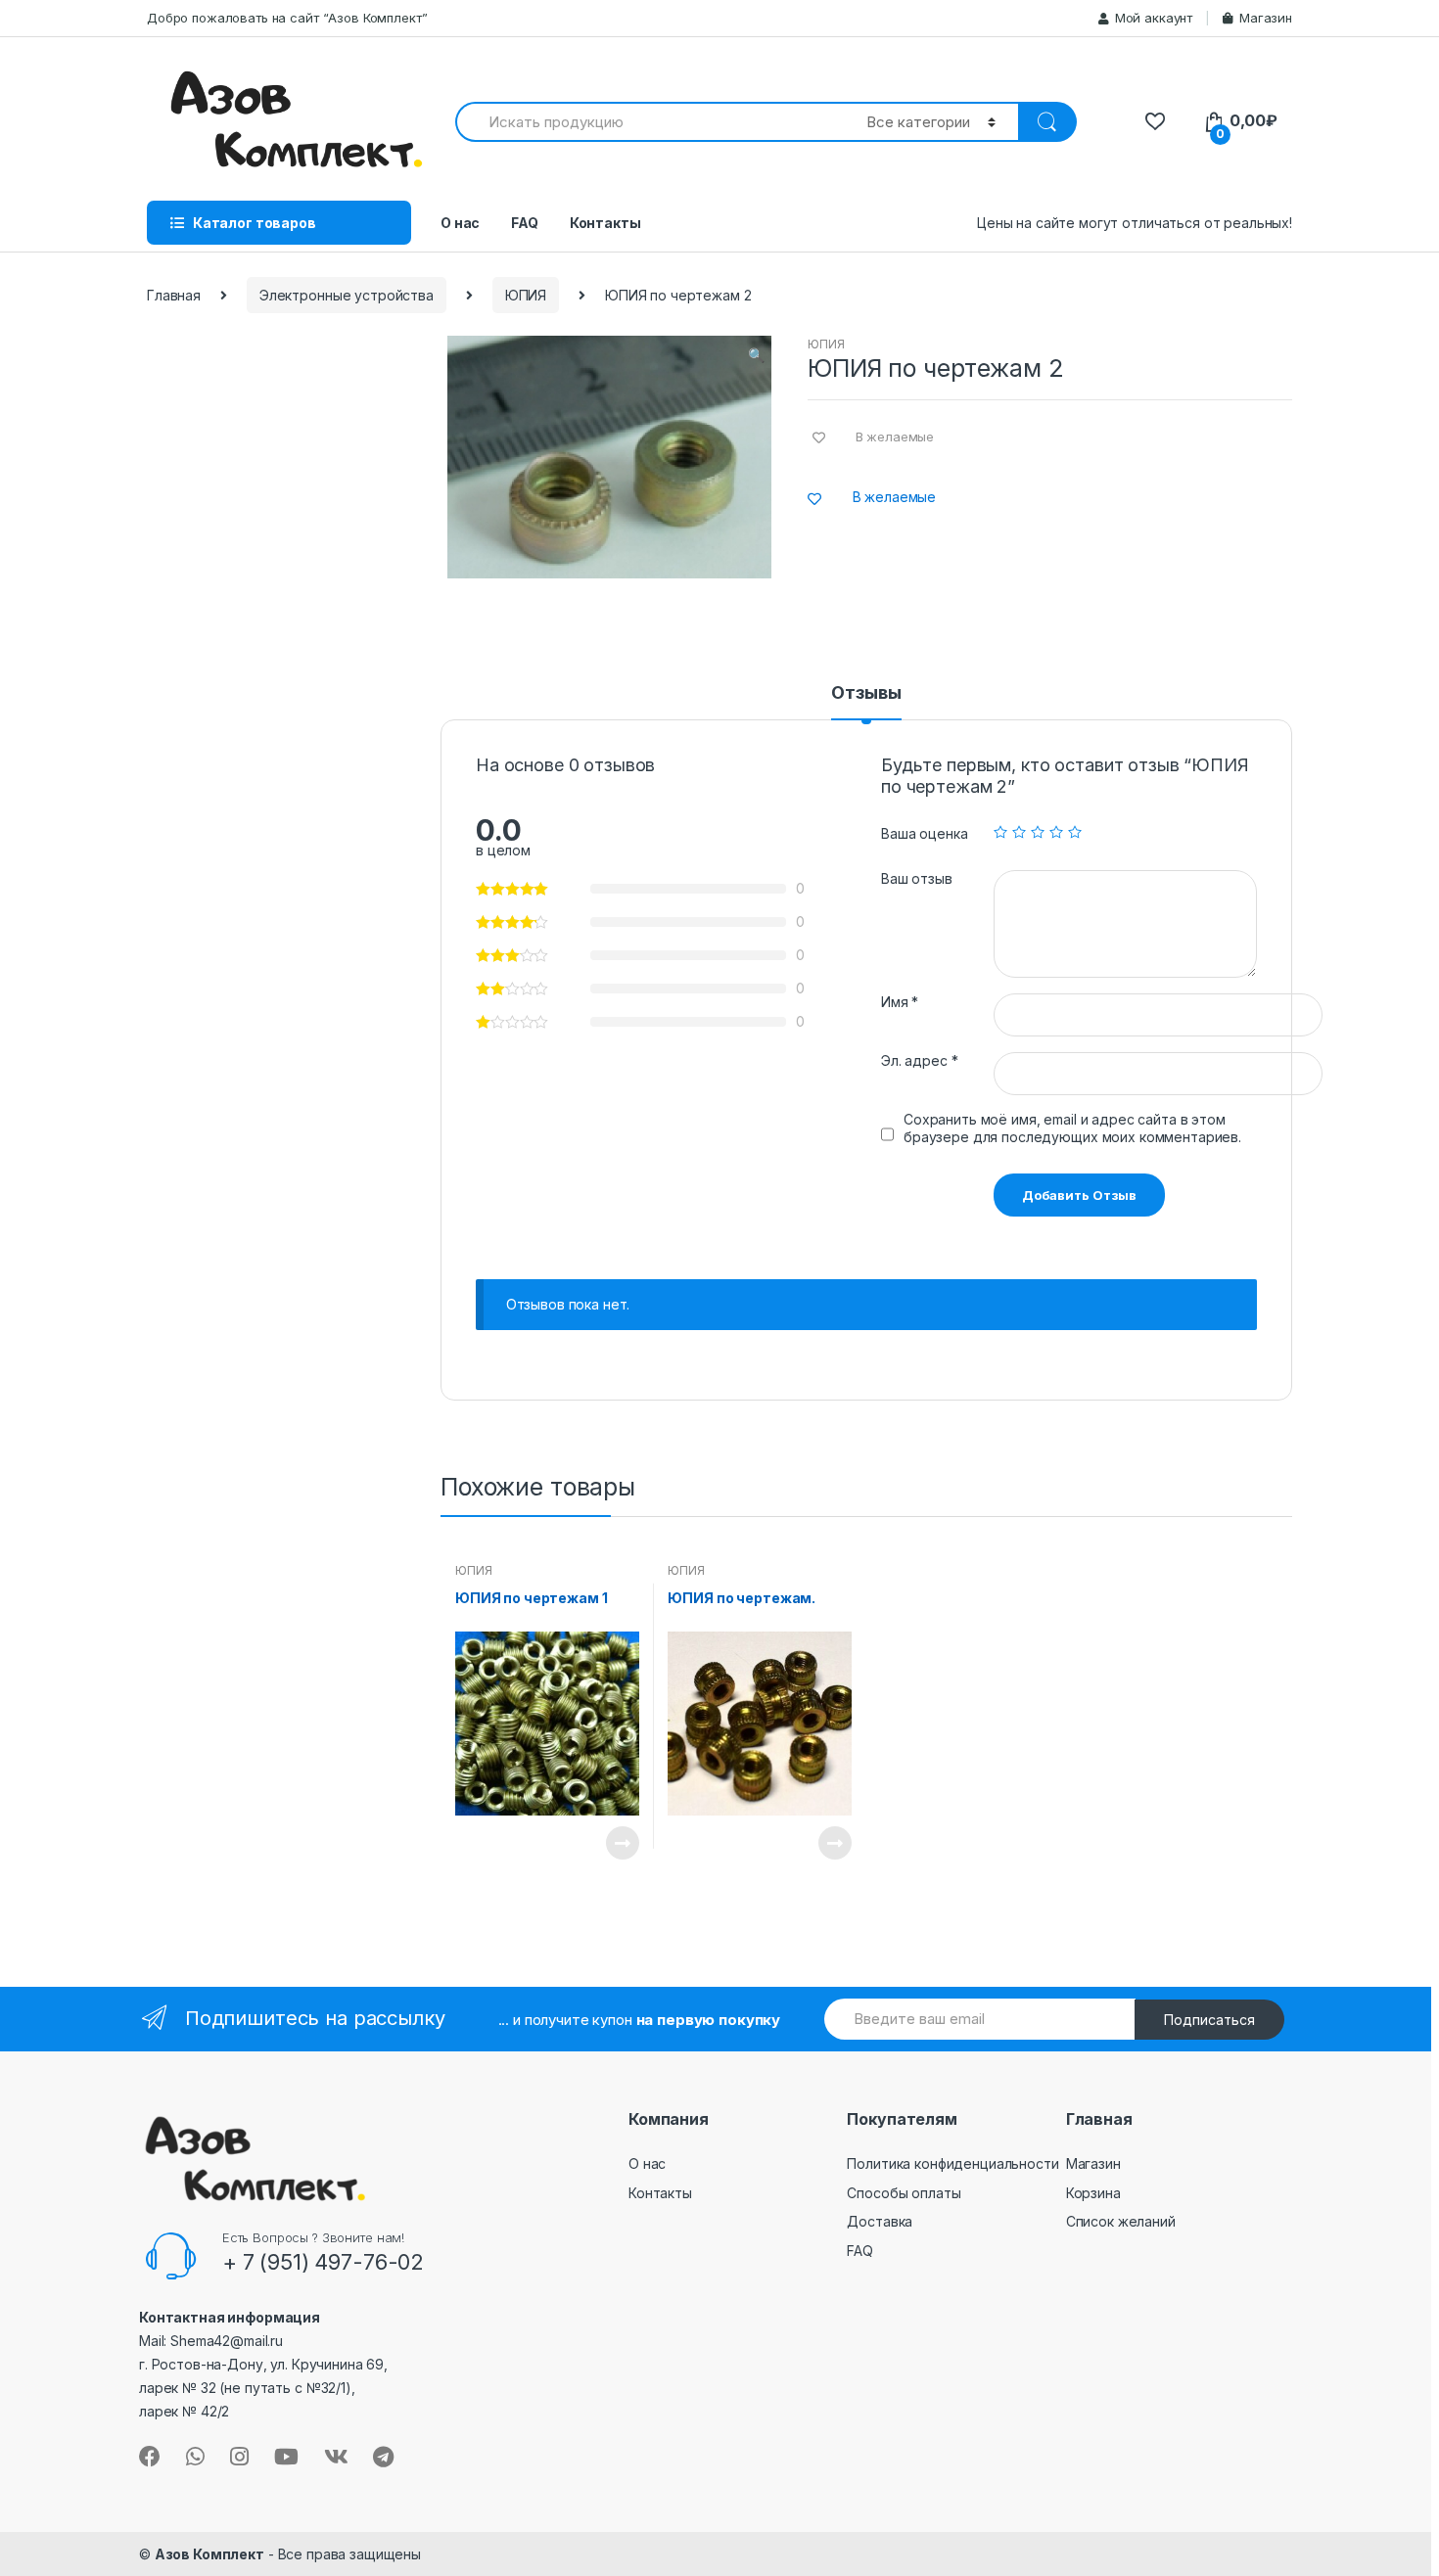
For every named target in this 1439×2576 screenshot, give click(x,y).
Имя (900, 1002)
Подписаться (1209, 2020)
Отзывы (866, 693)
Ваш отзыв (917, 878)
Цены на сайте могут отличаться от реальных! (1135, 223)
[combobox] (650, 122)
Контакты (605, 223)
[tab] (866, 702)
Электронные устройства (347, 295)
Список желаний (1121, 2221)
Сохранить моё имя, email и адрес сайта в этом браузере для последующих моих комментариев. (1072, 1128)
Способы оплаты (904, 2193)
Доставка (880, 2221)
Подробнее (622, 1843)
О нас (460, 223)
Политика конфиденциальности (952, 2163)
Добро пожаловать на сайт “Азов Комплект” (287, 18)
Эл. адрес (919, 1060)
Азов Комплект (209, 2554)
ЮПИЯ (526, 295)
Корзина (1093, 2193)
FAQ (525, 223)
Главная (174, 295)
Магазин (1266, 18)
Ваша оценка (924, 833)
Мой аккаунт (1154, 18)
